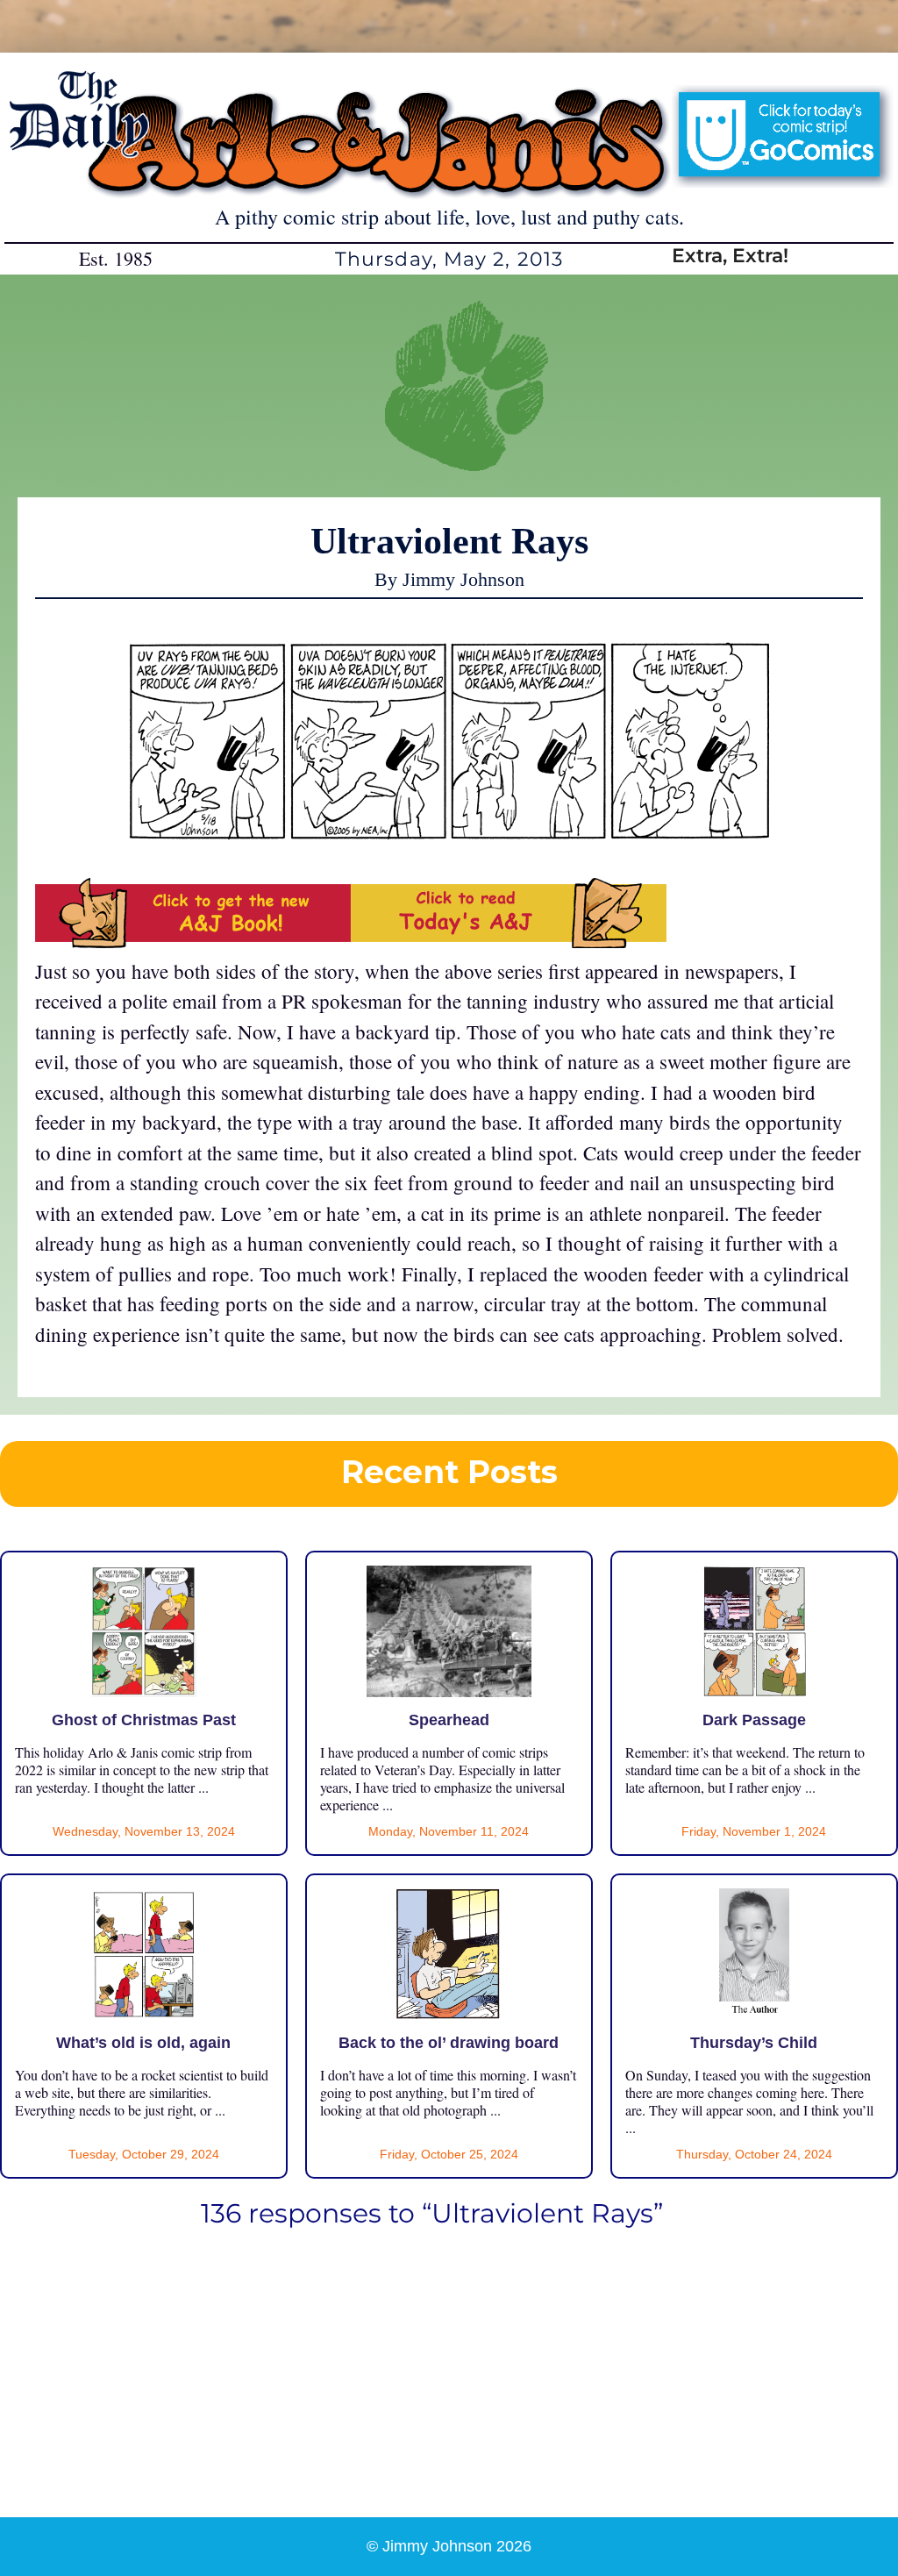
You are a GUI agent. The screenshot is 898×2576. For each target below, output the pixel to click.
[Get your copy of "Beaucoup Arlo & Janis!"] (193, 940)
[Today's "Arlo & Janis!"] (509, 940)
